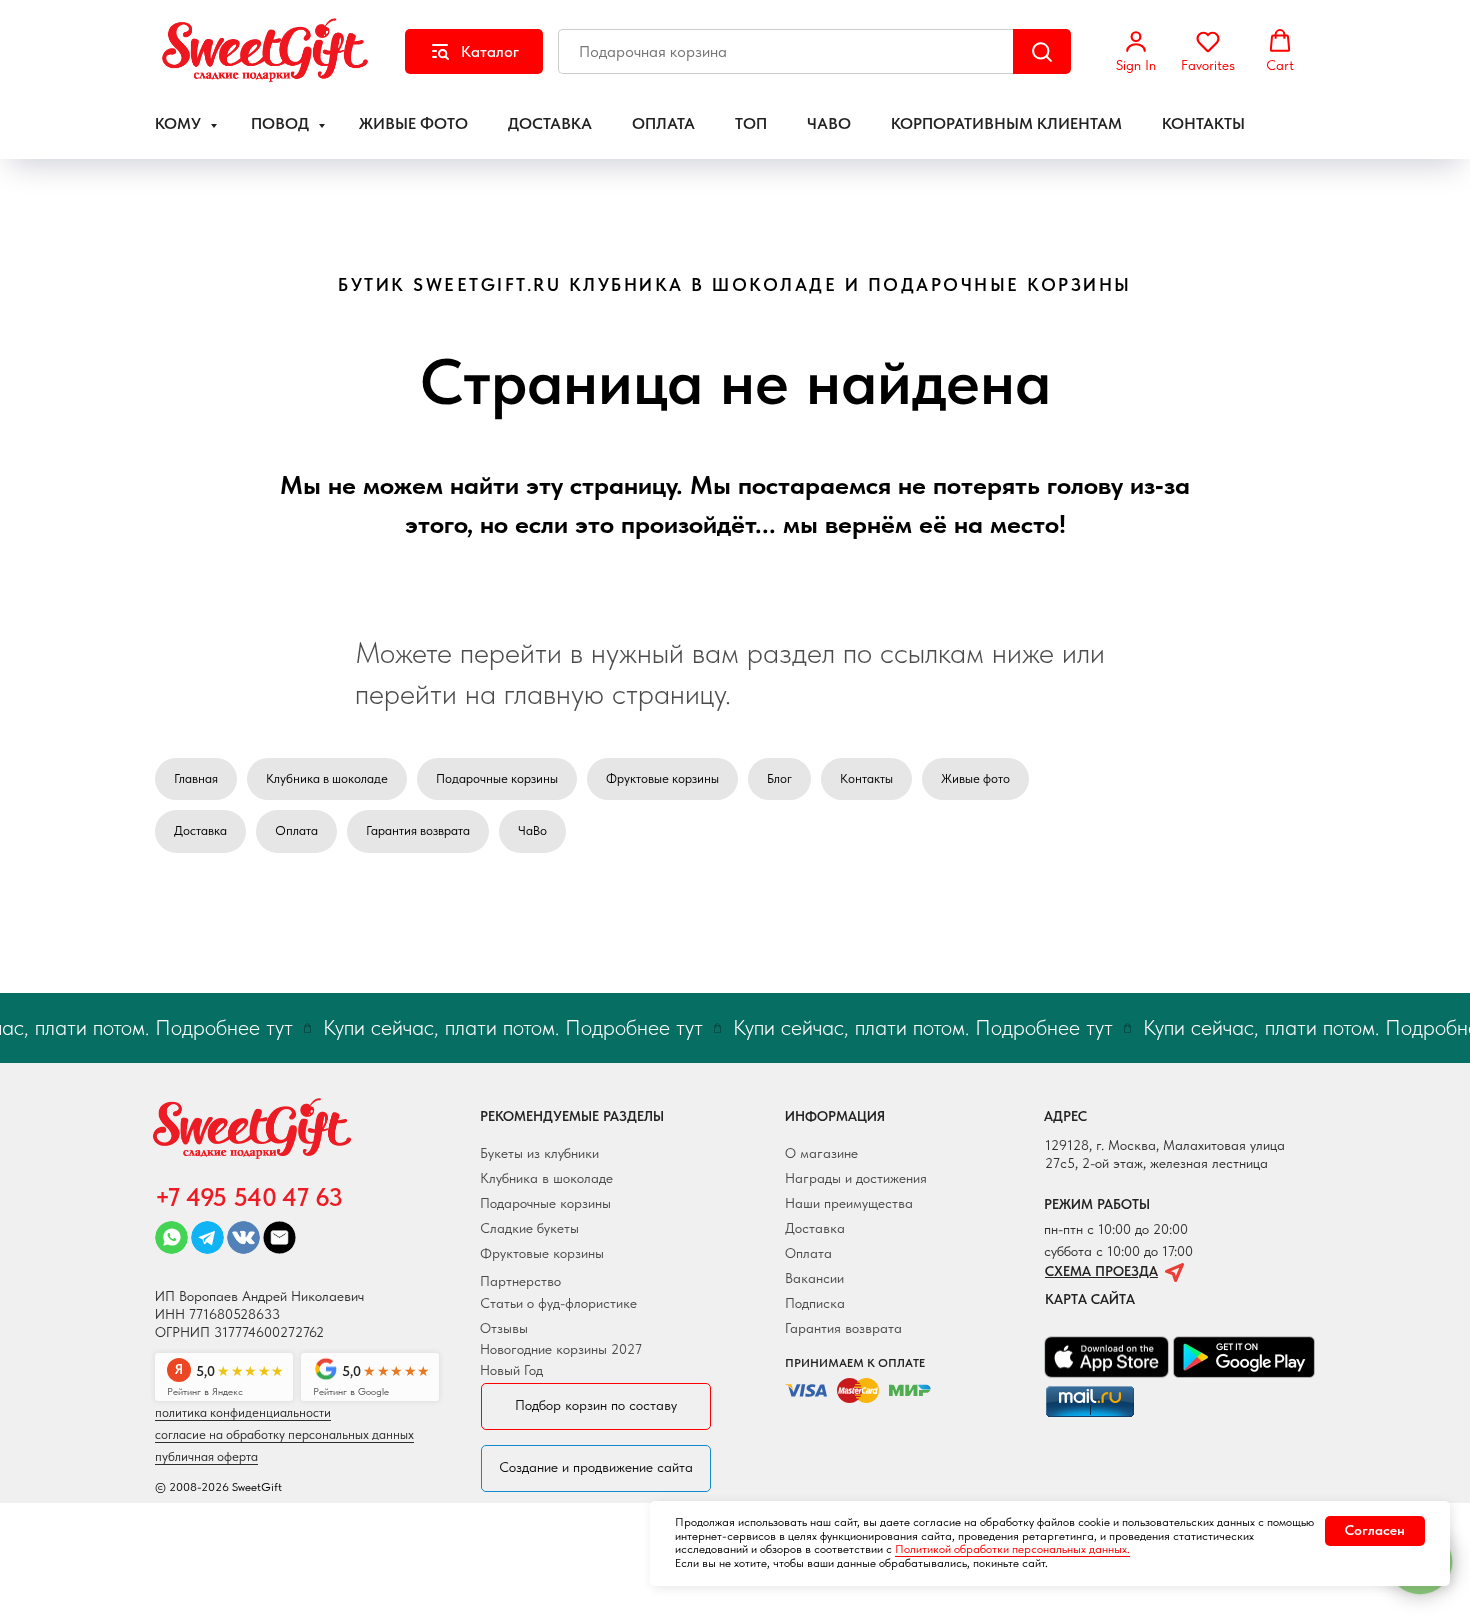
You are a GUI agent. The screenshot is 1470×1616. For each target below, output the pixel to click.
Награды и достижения (856, 1178)
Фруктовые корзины (662, 778)
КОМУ (180, 123)
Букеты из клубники (539, 1153)
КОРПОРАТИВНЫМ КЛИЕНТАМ (1006, 123)
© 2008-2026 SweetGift (218, 1487)
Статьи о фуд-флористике (558, 1303)
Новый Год (511, 1370)
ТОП (751, 123)
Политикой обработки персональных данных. (1012, 1549)
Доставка (200, 830)
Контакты (866, 778)
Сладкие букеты (529, 1228)
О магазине (821, 1153)
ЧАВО (829, 123)
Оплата (296, 830)
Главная (196, 778)
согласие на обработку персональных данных (284, 1434)
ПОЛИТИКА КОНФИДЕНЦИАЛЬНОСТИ (243, 1412)
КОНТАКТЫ (1203, 123)
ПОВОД (282, 123)
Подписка (815, 1303)
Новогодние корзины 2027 (561, 1349)
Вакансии (814, 1278)
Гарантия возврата (418, 830)
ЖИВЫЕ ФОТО (413, 123)
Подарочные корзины (497, 778)
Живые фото (975, 778)
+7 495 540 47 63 (248, 1197)
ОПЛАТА (663, 123)
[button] (1136, 51)
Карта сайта (1090, 1299)
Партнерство (520, 1281)
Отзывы (504, 1328)
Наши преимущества (849, 1203)
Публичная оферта (206, 1456)
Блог (779, 778)
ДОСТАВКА (550, 123)
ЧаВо (532, 830)
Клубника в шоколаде (327, 778)
